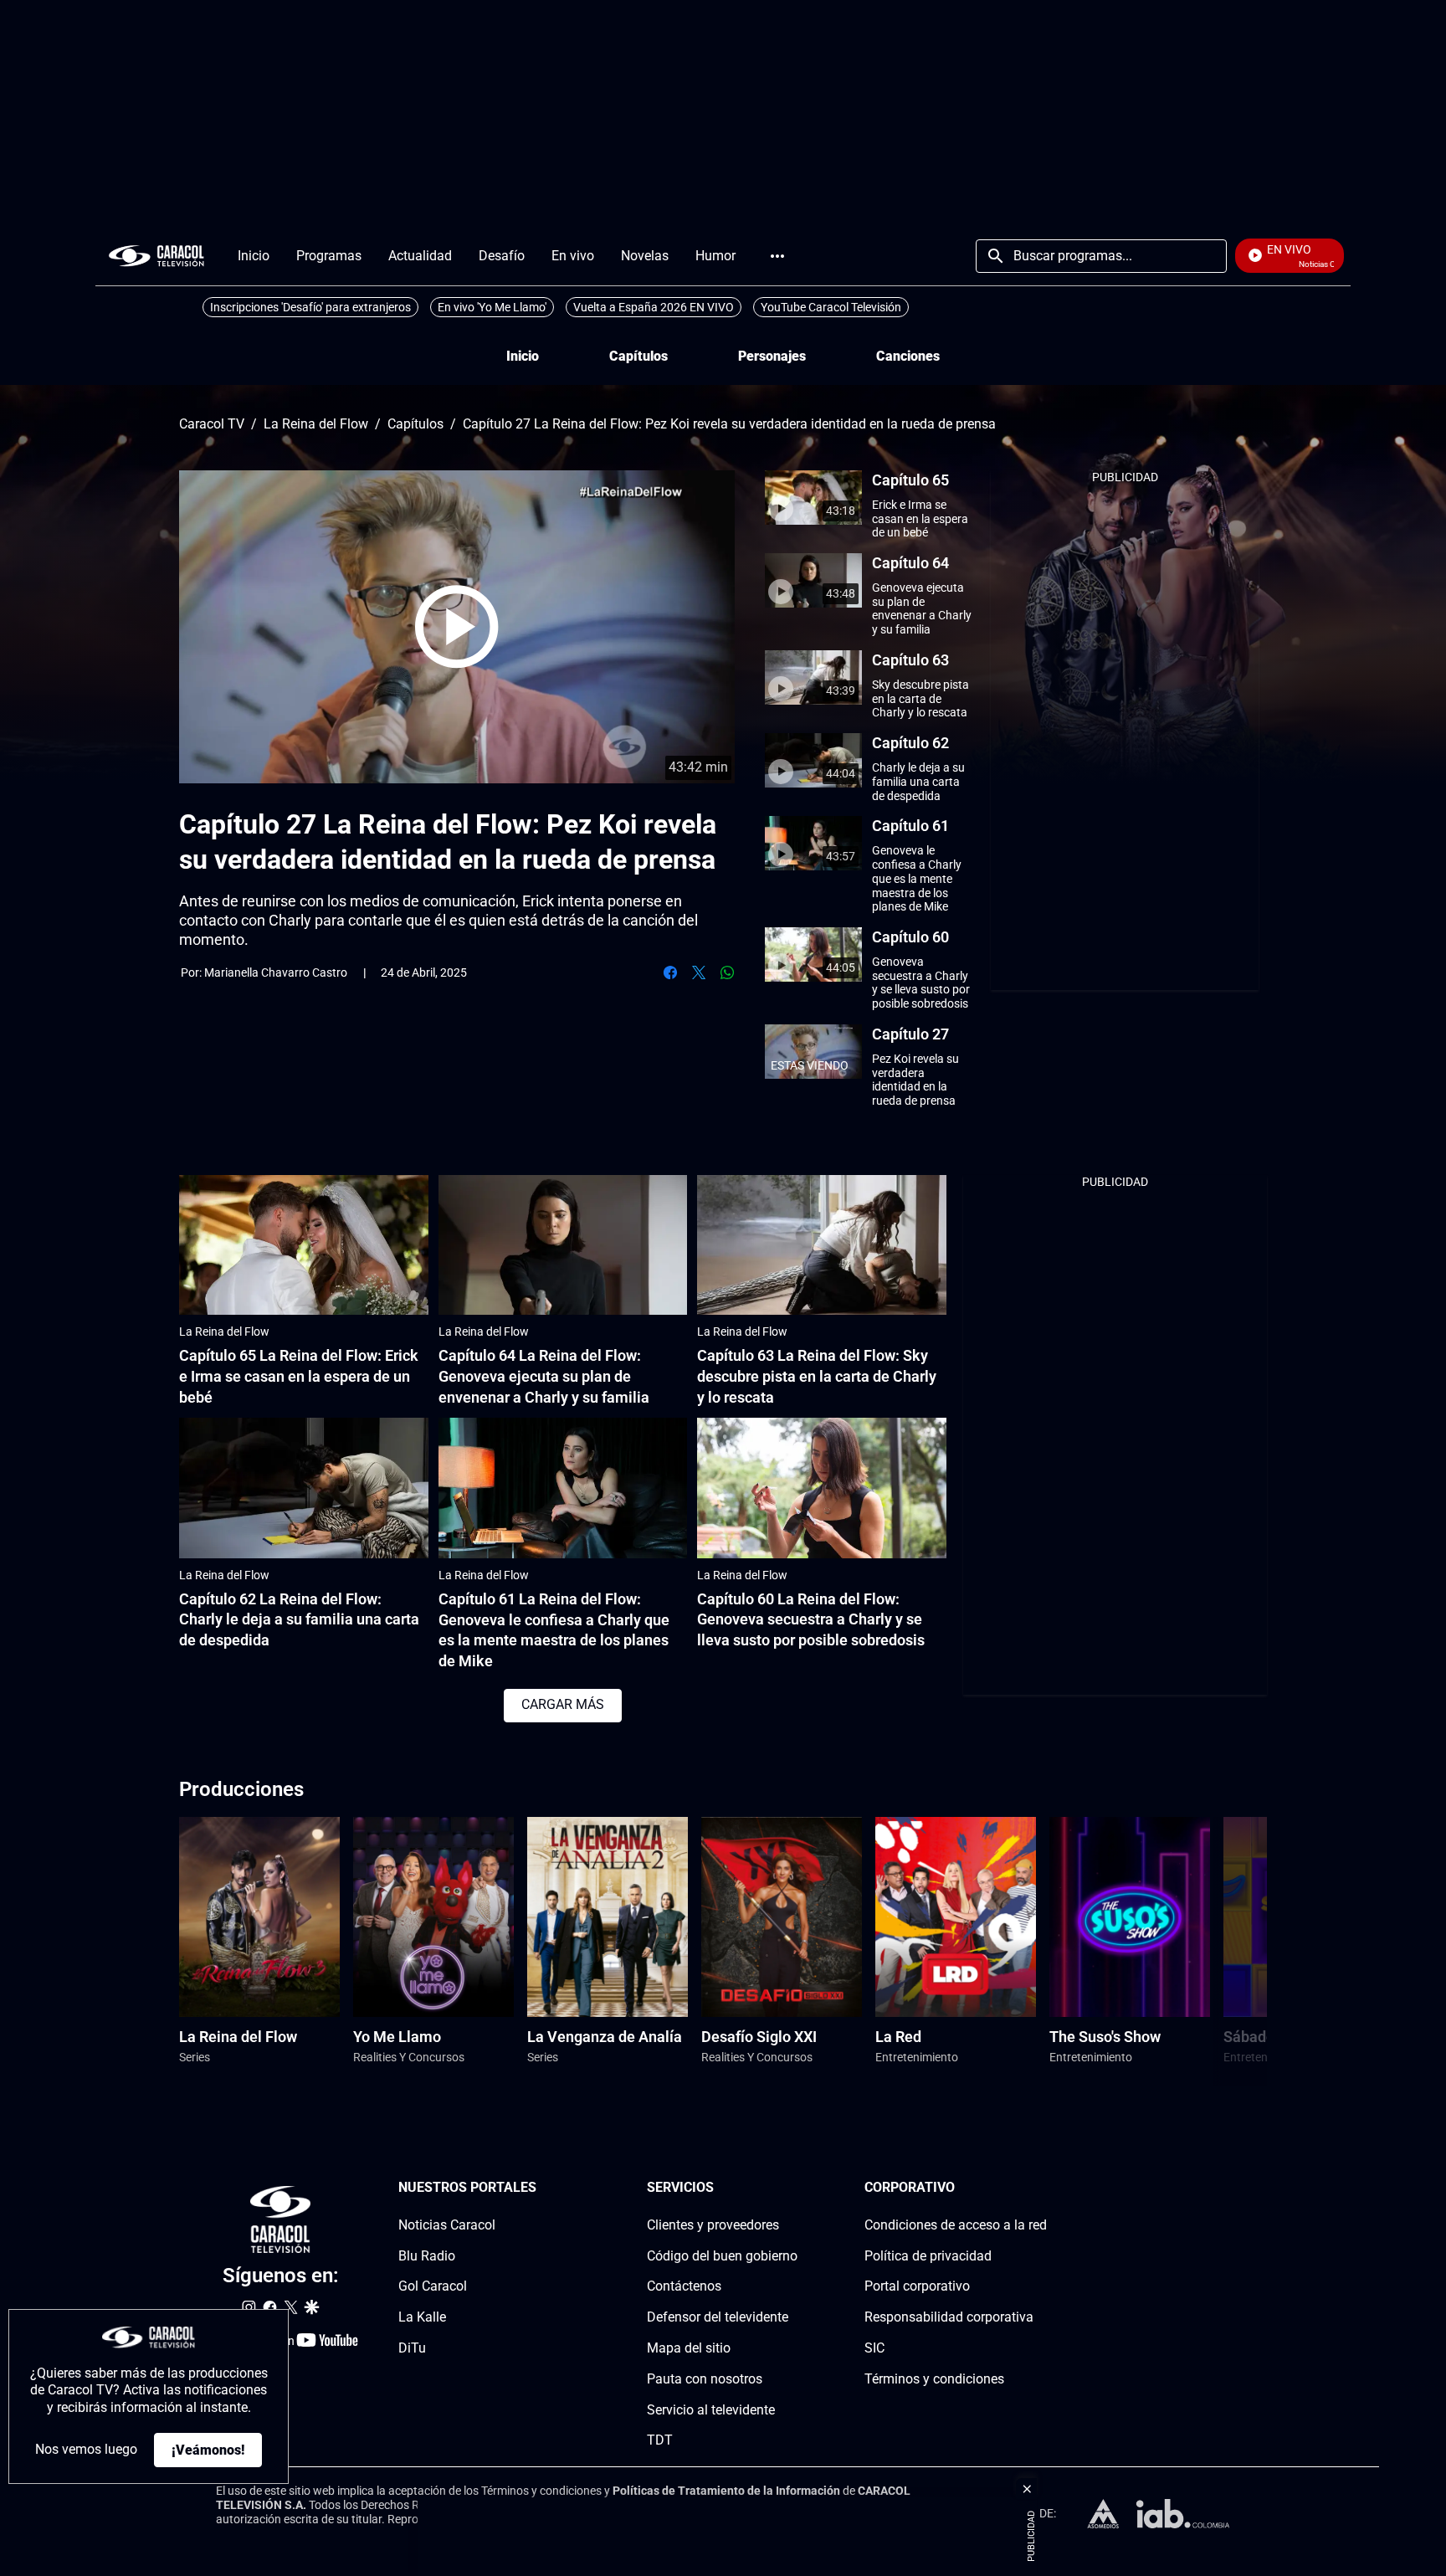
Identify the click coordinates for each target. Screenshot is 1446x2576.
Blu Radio (427, 2255)
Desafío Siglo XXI (759, 2037)
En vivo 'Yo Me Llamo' (492, 307)
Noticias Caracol (447, 2225)
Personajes (772, 356)
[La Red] (956, 1917)
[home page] (156, 256)
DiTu (412, 2348)
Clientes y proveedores (713, 2225)
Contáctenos (684, 2286)
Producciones (241, 1789)
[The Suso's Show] (1130, 1917)
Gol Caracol (433, 2286)
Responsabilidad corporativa (949, 2317)
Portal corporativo (917, 2286)
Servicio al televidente (711, 2409)
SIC (874, 2348)
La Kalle (422, 2317)
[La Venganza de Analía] (608, 1917)
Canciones (908, 356)
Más (777, 256)
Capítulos (638, 356)
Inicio (523, 356)
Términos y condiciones (934, 2379)
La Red (898, 2037)
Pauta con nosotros (705, 2379)
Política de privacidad (928, 2255)
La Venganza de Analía (605, 2037)
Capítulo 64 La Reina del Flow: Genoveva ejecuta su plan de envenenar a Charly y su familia (544, 1376)
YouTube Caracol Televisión (831, 307)
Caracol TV (212, 424)
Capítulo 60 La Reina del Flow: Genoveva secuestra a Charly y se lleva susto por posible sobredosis (811, 1620)
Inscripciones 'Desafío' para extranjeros (310, 307)
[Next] (1211, 1951)
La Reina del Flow (316, 424)
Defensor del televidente (718, 2317)
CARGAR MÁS (563, 1704)
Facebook (670, 972)
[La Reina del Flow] (259, 1917)
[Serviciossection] (792, 2188)
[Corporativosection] (1042, 2188)
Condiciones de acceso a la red (956, 2225)
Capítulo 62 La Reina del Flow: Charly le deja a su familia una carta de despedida (299, 1620)
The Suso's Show (1105, 2037)
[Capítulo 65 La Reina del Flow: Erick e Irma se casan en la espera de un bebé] (304, 1245)
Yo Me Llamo (397, 2037)
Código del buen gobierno (722, 2255)
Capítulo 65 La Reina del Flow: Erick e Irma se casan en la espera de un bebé (299, 1376)
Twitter (699, 972)
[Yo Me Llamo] (433, 1917)
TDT (660, 2440)
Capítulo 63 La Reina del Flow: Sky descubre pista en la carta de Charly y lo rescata (817, 1376)
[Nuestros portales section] (541, 2188)
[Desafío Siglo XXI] (782, 1917)
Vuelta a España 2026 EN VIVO (654, 307)
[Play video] (457, 627)
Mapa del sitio (689, 2348)
